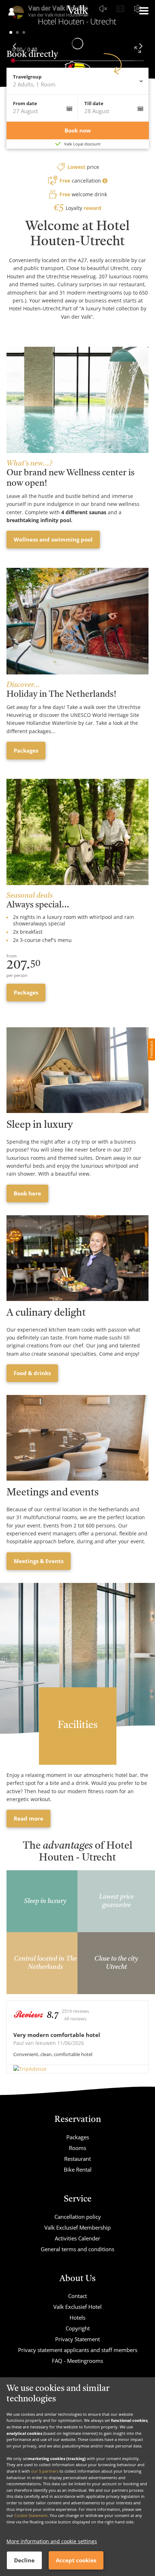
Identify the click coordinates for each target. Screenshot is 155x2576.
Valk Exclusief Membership (77, 2227)
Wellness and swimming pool (53, 539)
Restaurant (77, 2159)
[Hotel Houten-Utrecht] (77, 17)
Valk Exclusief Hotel (77, 2307)
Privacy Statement (77, 2339)
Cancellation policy (78, 2217)
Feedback (151, 1049)
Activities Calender (77, 2238)
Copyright (78, 2328)
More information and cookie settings (52, 2541)
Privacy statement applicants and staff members (78, 2350)
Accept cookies (76, 2560)
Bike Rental (78, 2169)
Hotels (77, 2317)
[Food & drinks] (77, 1258)
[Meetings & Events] (77, 1438)
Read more (28, 1818)
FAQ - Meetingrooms (77, 2361)
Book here (27, 1193)
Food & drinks (32, 1373)
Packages (26, 750)
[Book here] (77, 1070)
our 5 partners (45, 2471)
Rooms (77, 2148)
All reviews (75, 2019)
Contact (77, 2296)
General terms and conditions (77, 2249)
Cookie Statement (31, 2515)
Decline (24, 2560)
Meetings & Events (39, 1561)
